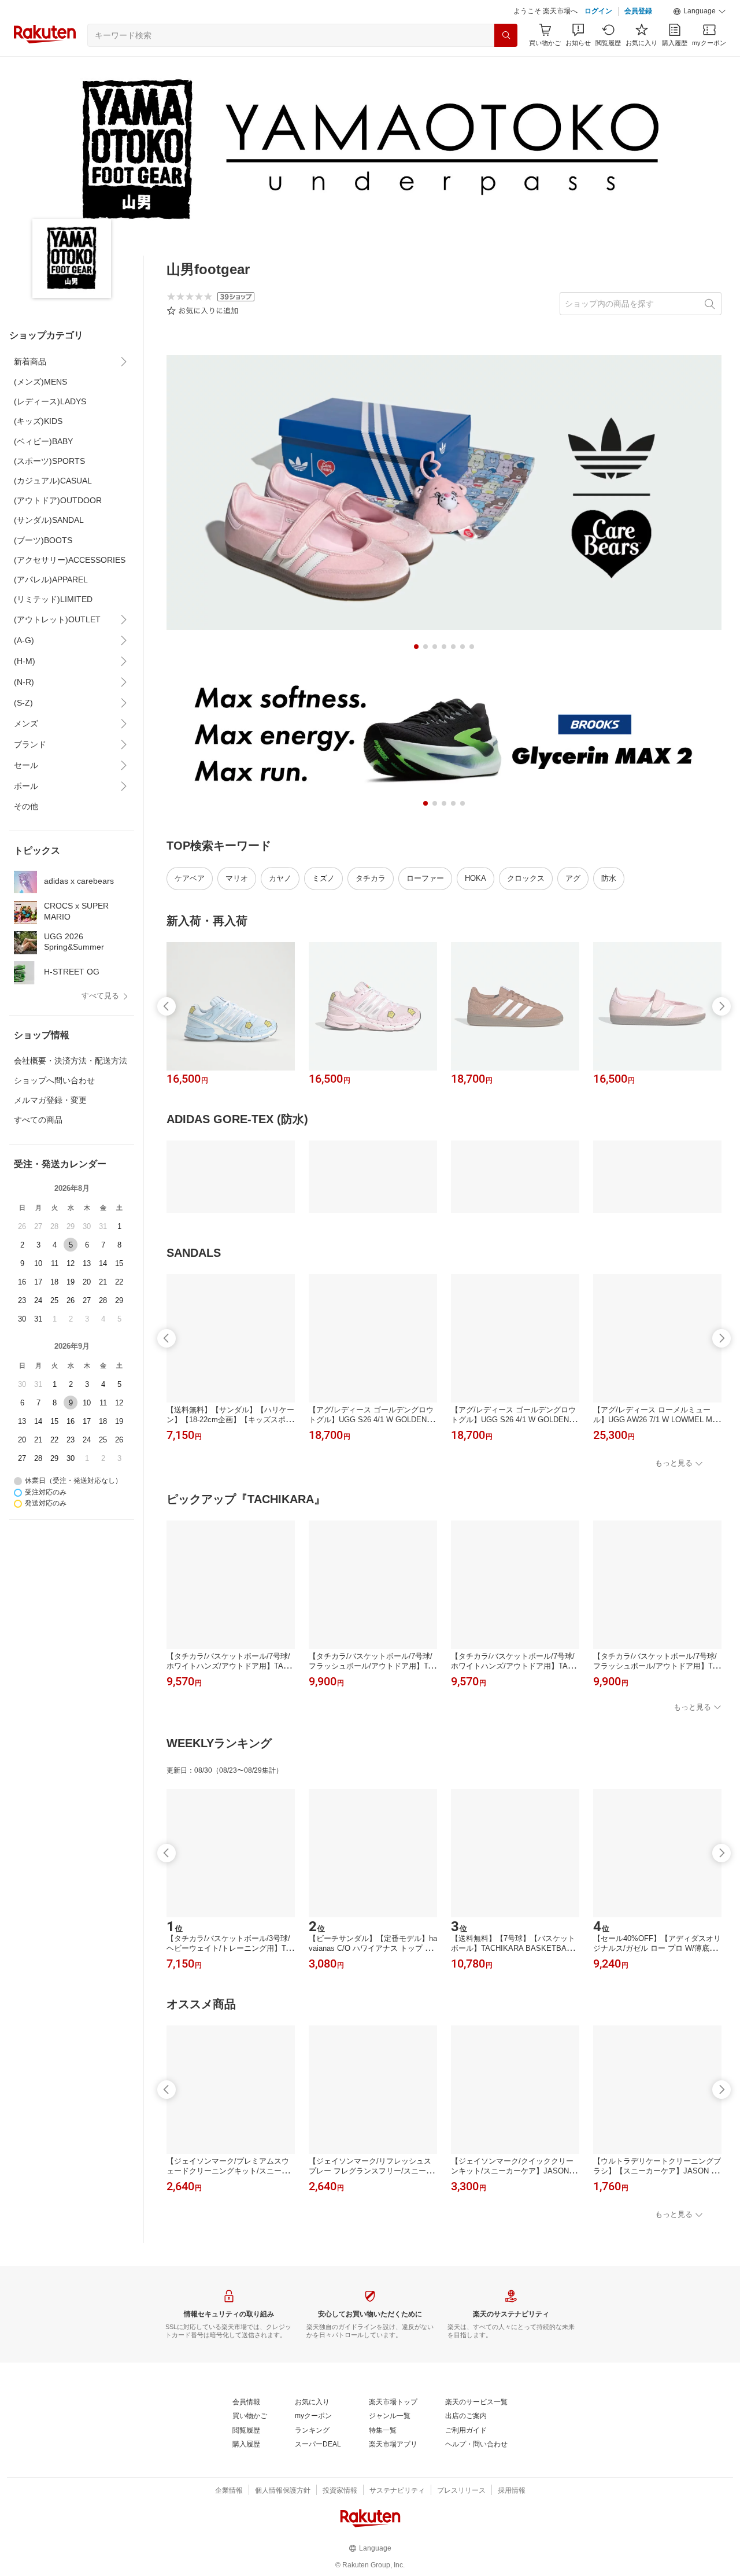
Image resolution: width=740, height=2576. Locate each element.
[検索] (506, 35)
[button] (700, 12)
